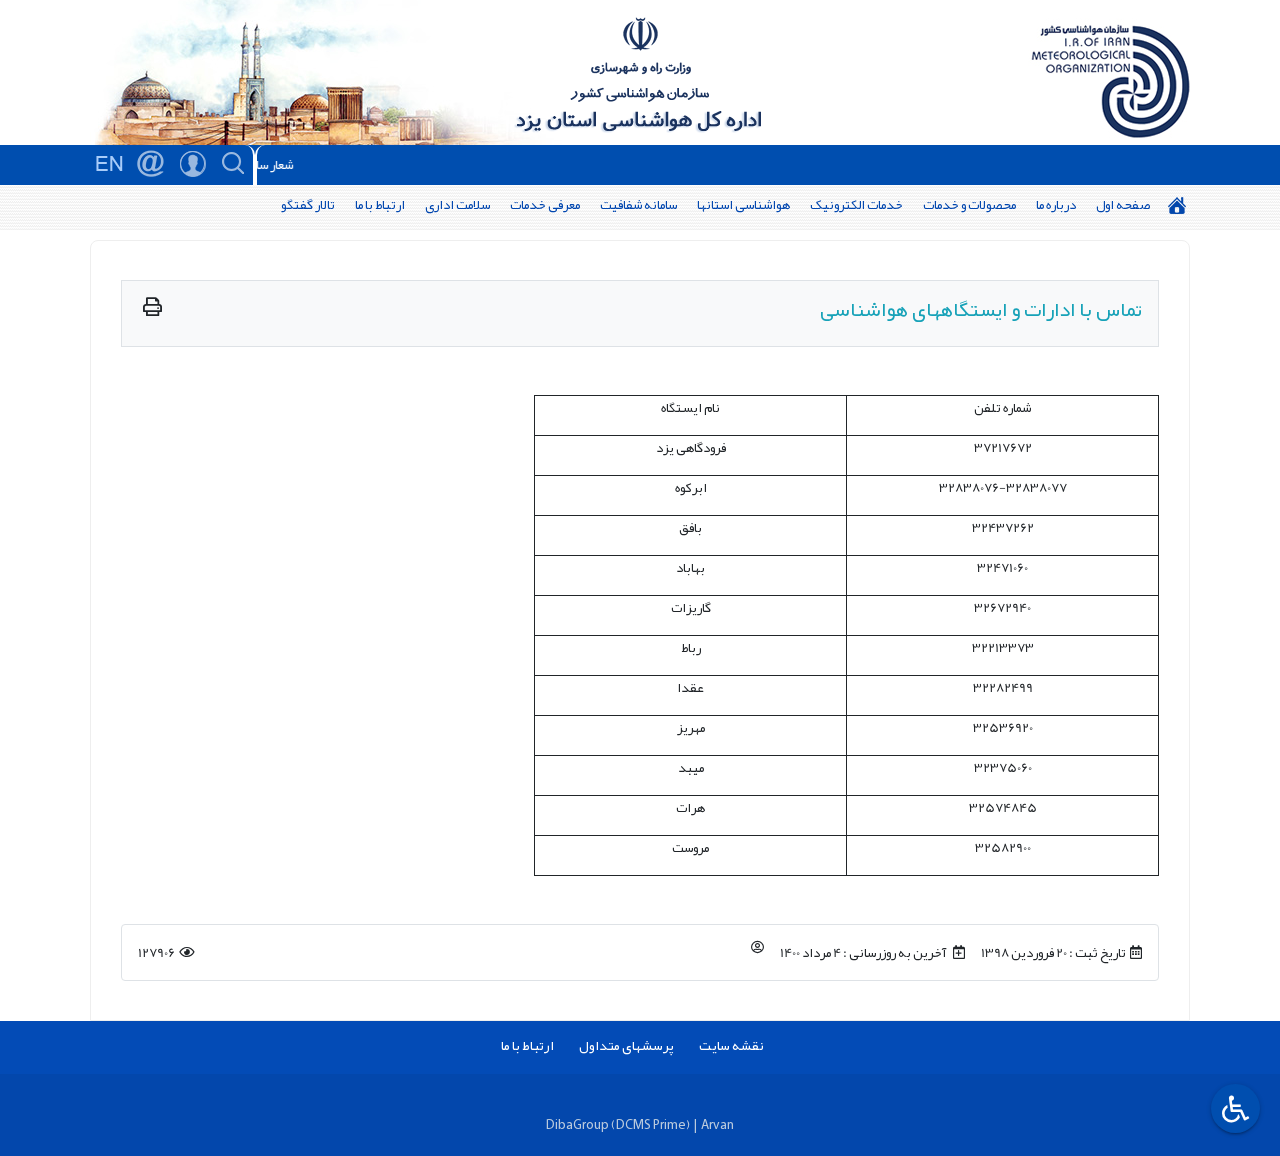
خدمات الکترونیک (856, 204)
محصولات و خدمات (969, 204)
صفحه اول (1123, 204)
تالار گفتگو (308, 204)
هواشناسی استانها (743, 204)
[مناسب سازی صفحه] (1233, 1108)
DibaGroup (577, 1124)
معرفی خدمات (545, 204)
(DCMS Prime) (650, 1124)
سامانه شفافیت (638, 204)
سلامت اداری (457, 204)
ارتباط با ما (380, 204)
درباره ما (1056, 204)
